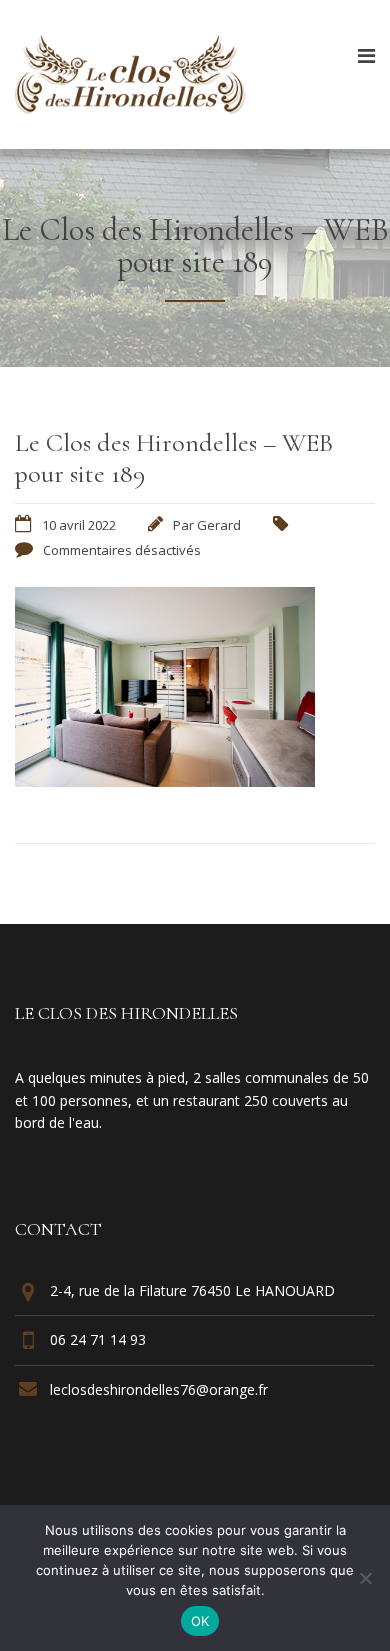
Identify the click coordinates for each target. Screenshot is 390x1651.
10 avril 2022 (79, 525)
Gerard (219, 525)
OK (200, 1621)
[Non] (365, 1578)
